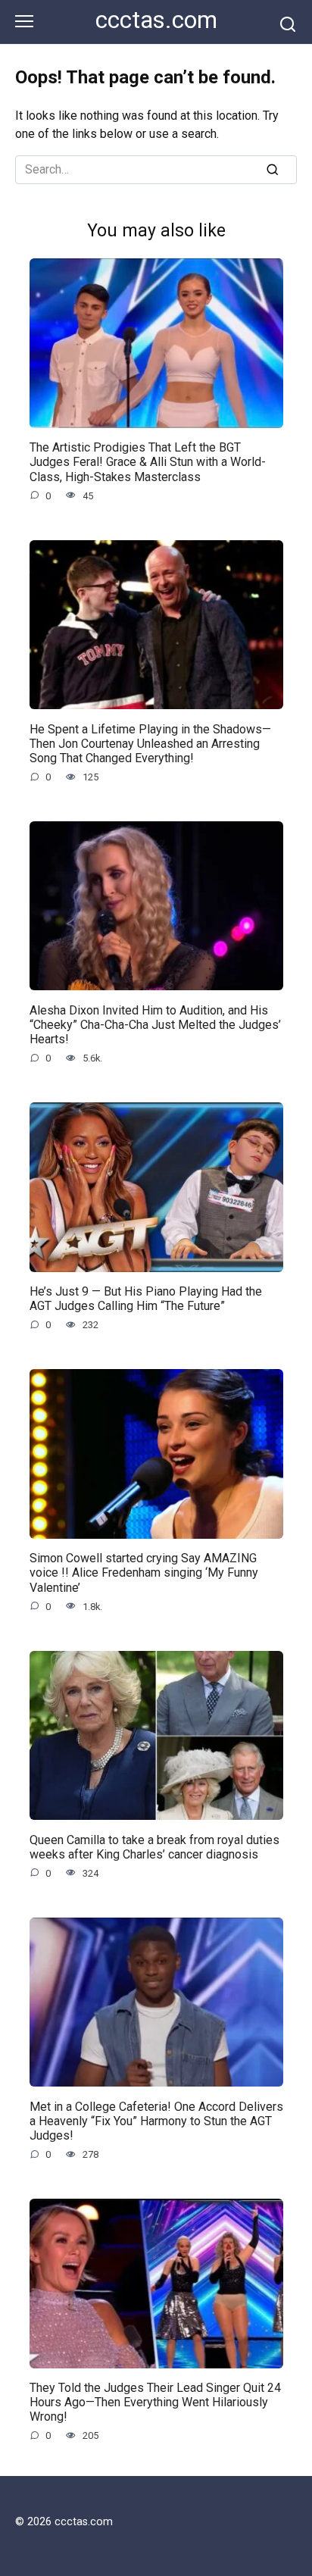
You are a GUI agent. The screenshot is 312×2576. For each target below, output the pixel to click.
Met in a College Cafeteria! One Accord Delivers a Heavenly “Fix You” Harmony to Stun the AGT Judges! (156, 2120)
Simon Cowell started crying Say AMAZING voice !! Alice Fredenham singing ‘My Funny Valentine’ (144, 1572)
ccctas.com (156, 20)
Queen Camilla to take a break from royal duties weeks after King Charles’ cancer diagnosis (154, 1846)
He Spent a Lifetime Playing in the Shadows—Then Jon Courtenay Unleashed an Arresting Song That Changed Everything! (150, 743)
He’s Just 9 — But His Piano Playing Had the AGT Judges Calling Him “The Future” (146, 1299)
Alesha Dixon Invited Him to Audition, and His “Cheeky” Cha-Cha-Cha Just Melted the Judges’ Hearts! (155, 1024)
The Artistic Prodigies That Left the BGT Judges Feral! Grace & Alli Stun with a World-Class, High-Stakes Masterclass (148, 462)
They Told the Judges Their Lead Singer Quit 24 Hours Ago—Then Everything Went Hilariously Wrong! (155, 2402)
